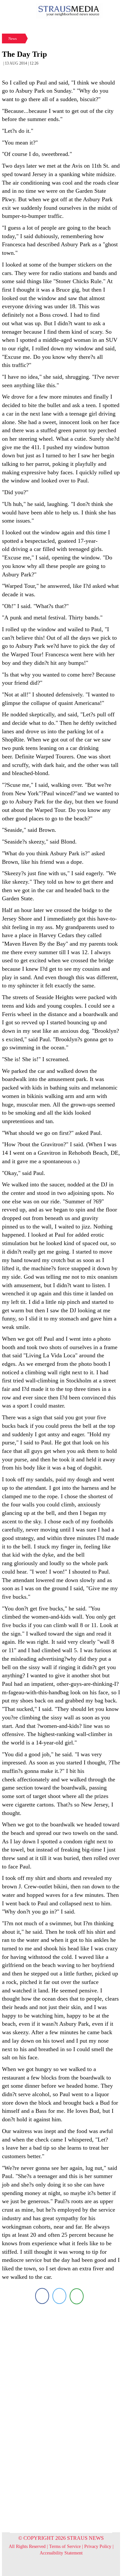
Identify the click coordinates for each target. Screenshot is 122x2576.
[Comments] (77, 2296)
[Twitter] (59, 2296)
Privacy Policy (98, 2546)
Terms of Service (65, 2546)
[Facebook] (42, 2296)
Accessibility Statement (61, 2553)
